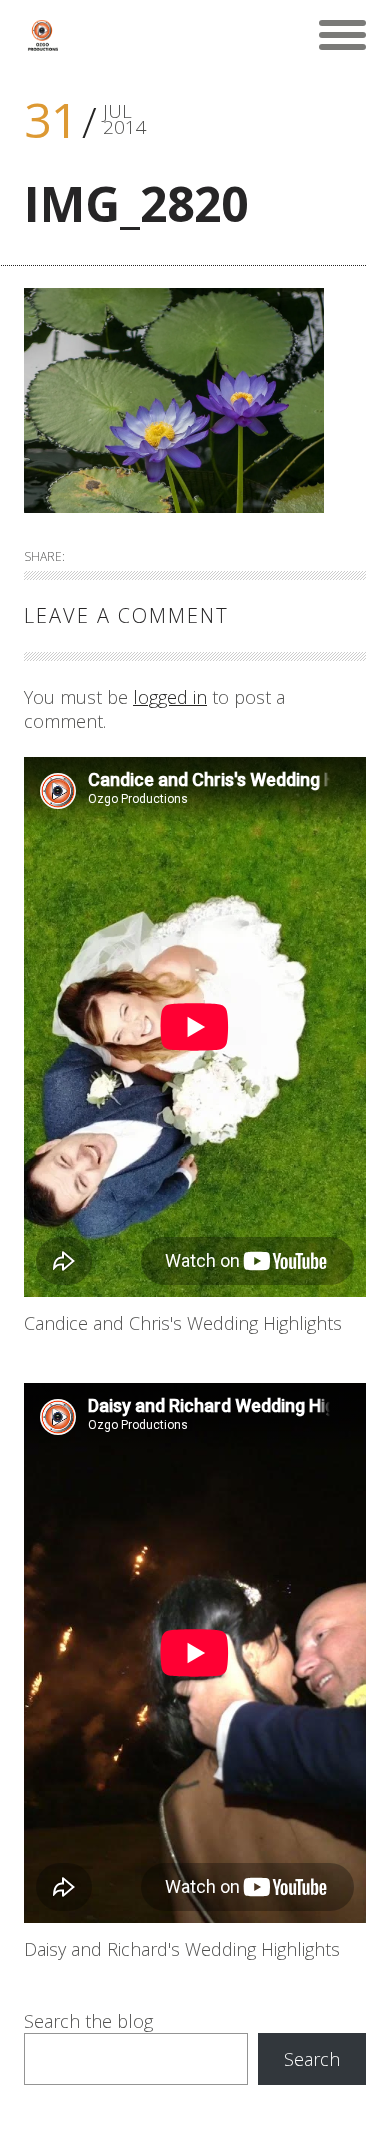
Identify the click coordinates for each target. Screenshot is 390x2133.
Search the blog (88, 2021)
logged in (170, 697)
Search (312, 2059)
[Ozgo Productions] (42, 35)
